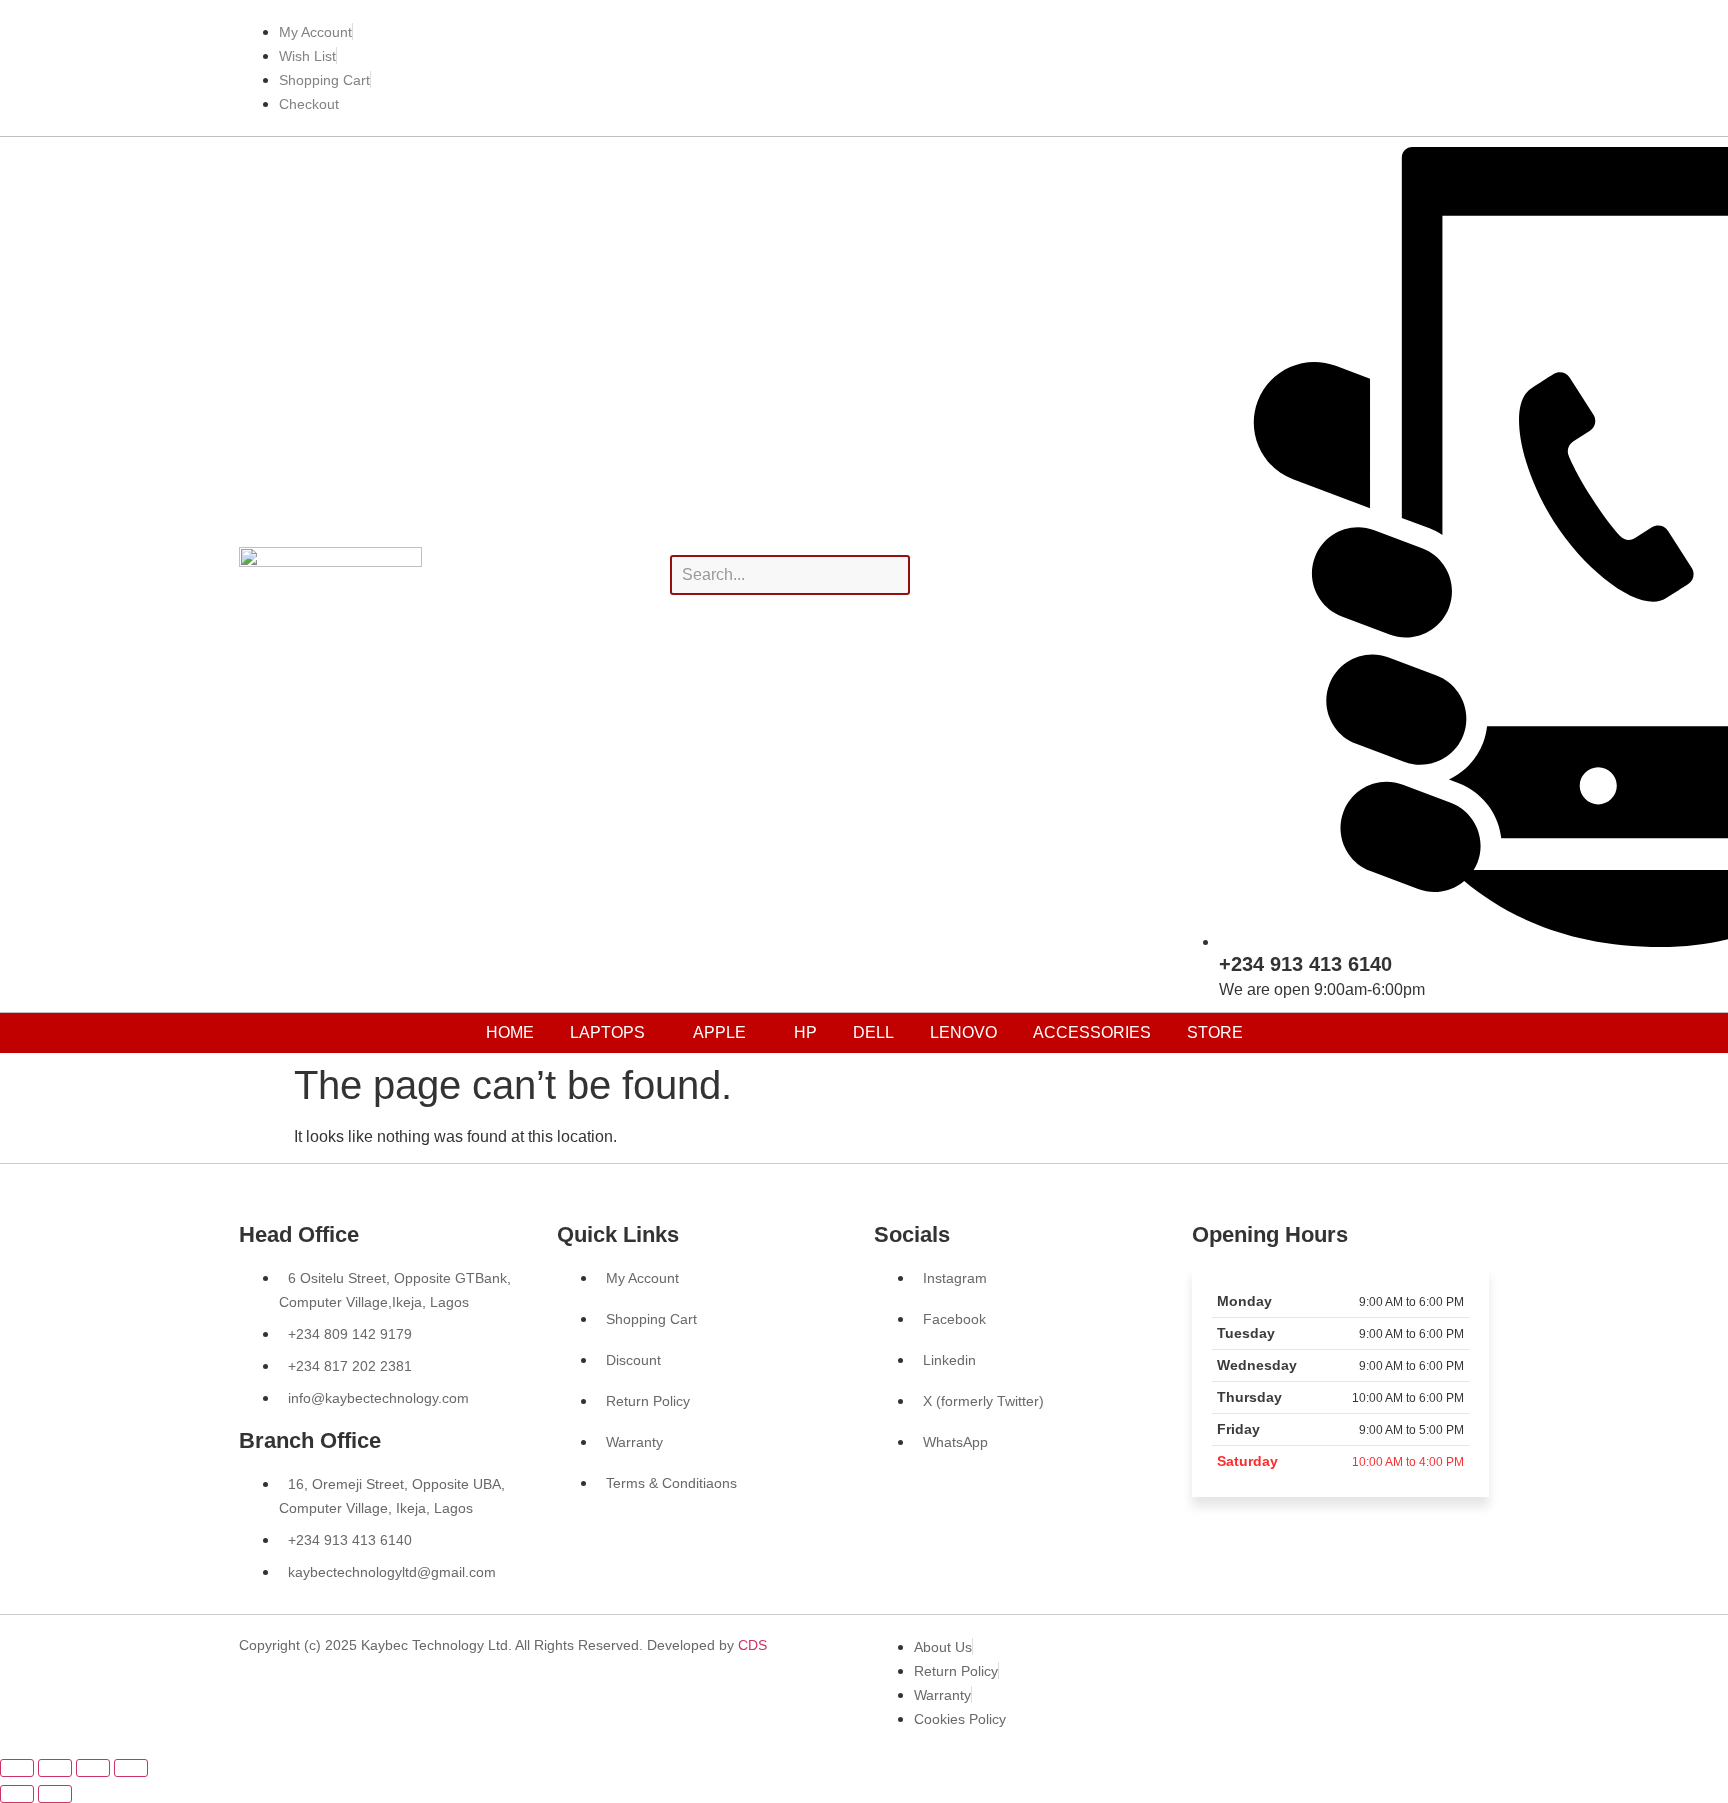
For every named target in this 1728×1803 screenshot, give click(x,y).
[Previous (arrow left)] (17, 1794)
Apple (719, 1032)
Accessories (1092, 1032)
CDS (752, 1645)
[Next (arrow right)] (55, 1794)
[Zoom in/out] (17, 1768)
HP (805, 1032)
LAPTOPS (607, 1032)
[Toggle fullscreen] (55, 1768)
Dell (873, 1032)
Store (1215, 1032)
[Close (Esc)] (131, 1768)
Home (510, 1032)
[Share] (93, 1768)
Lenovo (963, 1032)
